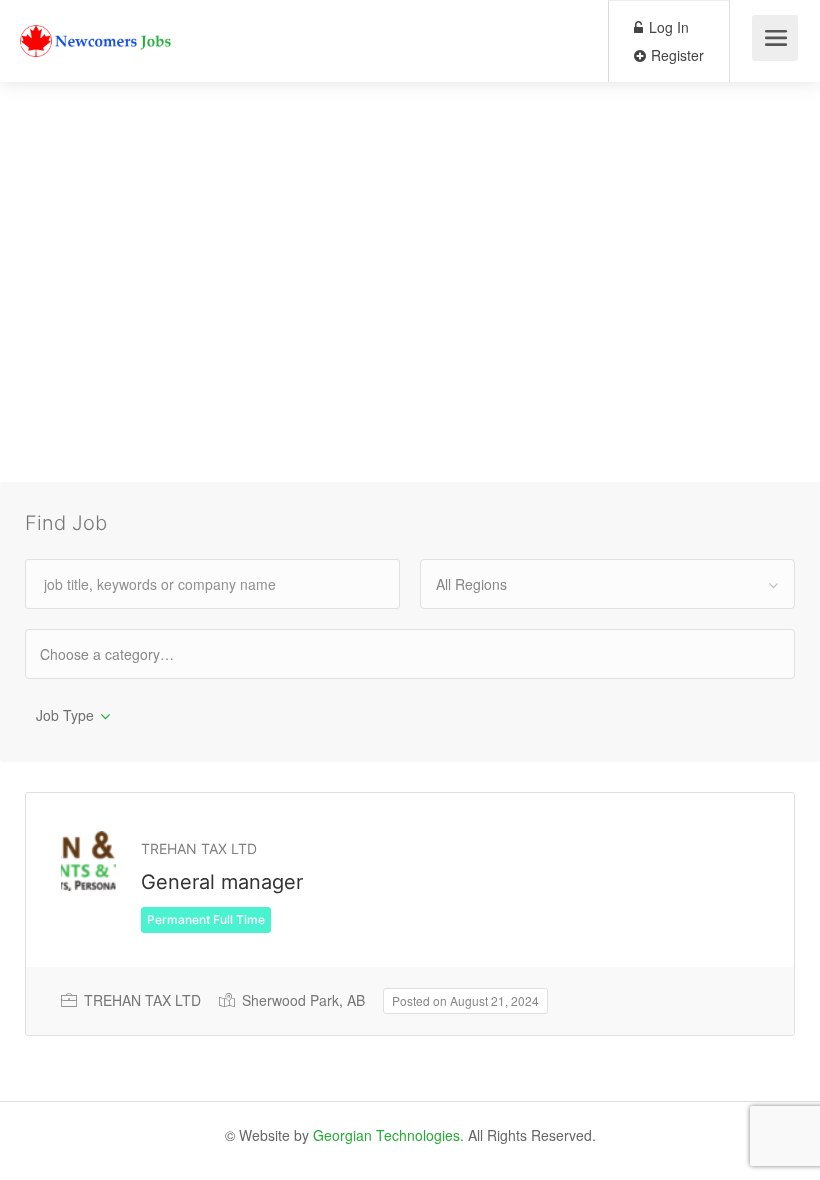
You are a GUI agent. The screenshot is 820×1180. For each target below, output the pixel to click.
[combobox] (607, 584)
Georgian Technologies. (388, 1135)
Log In (667, 27)
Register (675, 55)
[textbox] (124, 653)
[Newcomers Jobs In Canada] (97, 25)
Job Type (65, 715)
